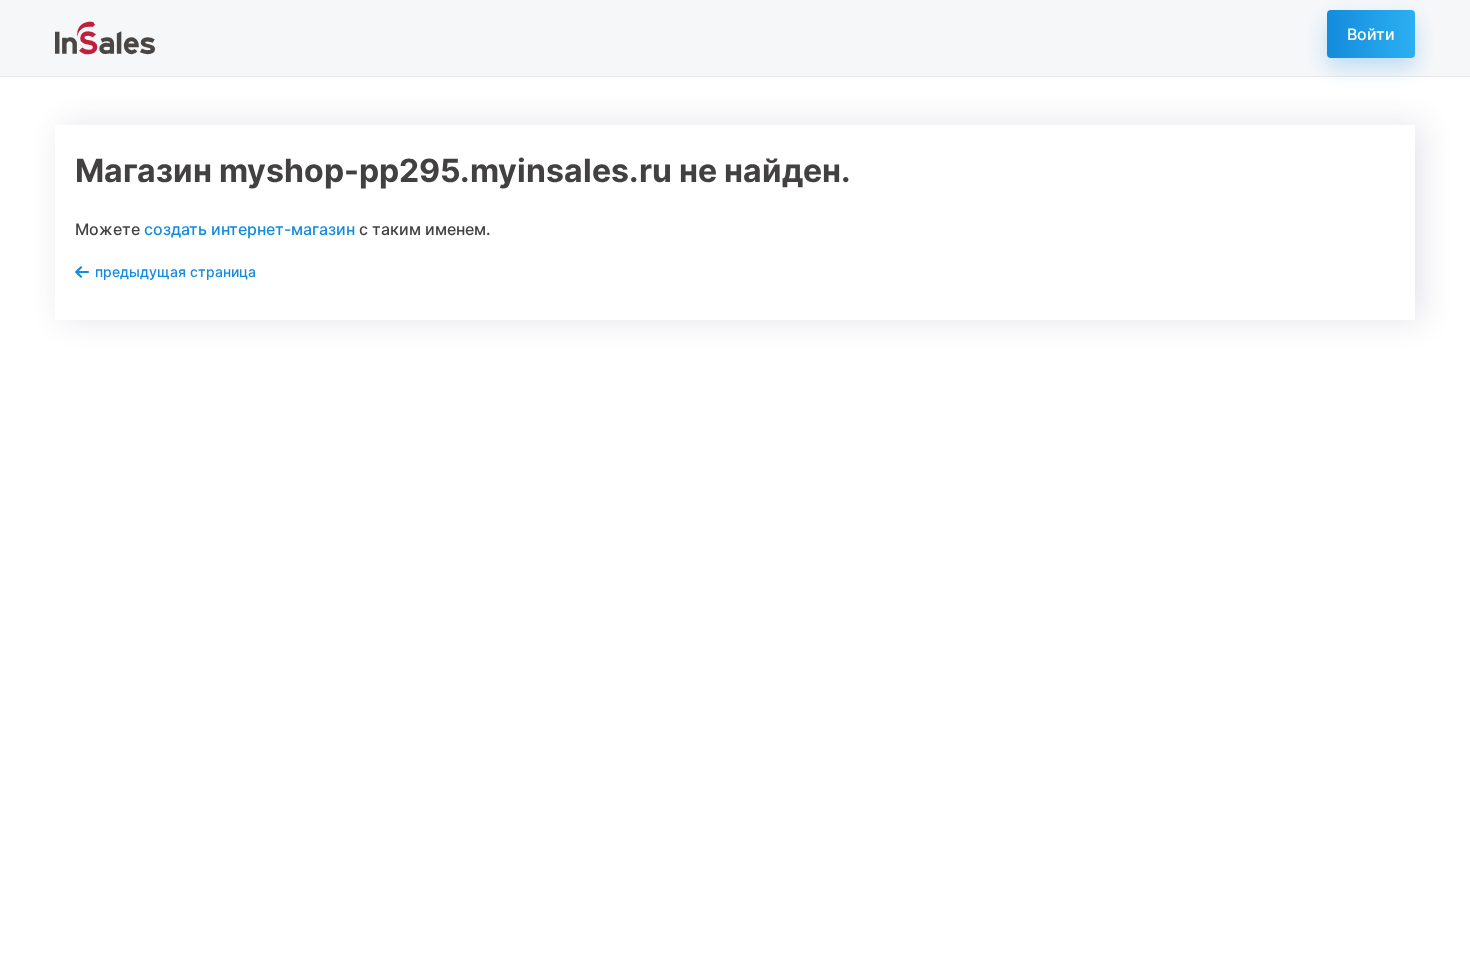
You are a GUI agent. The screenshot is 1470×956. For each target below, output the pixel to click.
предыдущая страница (175, 271)
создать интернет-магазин (249, 229)
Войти (1371, 34)
